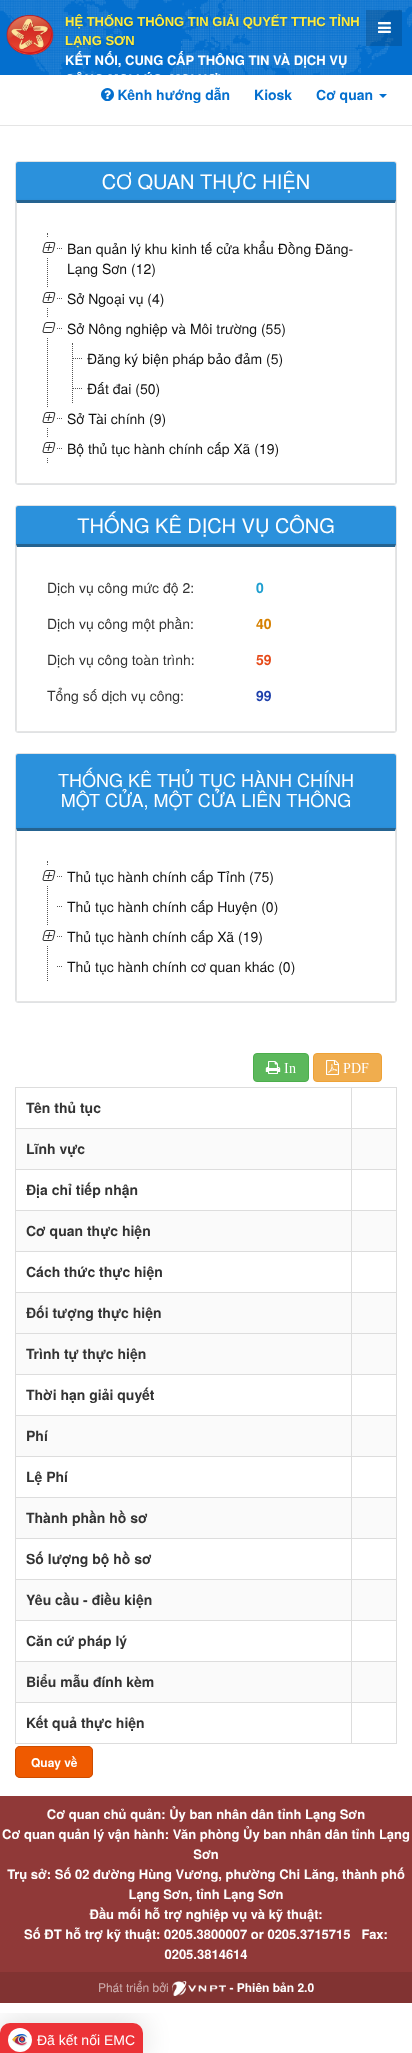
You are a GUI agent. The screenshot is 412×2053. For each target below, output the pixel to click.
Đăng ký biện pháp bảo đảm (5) (185, 358)
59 (264, 660)
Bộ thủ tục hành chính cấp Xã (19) (173, 448)
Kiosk (273, 95)
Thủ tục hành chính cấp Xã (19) (165, 936)
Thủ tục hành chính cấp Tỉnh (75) (170, 876)
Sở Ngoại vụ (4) (115, 298)
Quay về (54, 1762)
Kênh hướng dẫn (172, 95)
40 (264, 624)
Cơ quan (346, 95)
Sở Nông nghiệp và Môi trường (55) (176, 328)
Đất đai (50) (123, 388)
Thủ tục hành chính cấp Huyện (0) (172, 906)
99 (264, 696)
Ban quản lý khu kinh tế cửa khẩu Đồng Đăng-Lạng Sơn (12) (210, 258)
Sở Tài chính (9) (116, 418)
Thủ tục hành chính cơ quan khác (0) (181, 966)
